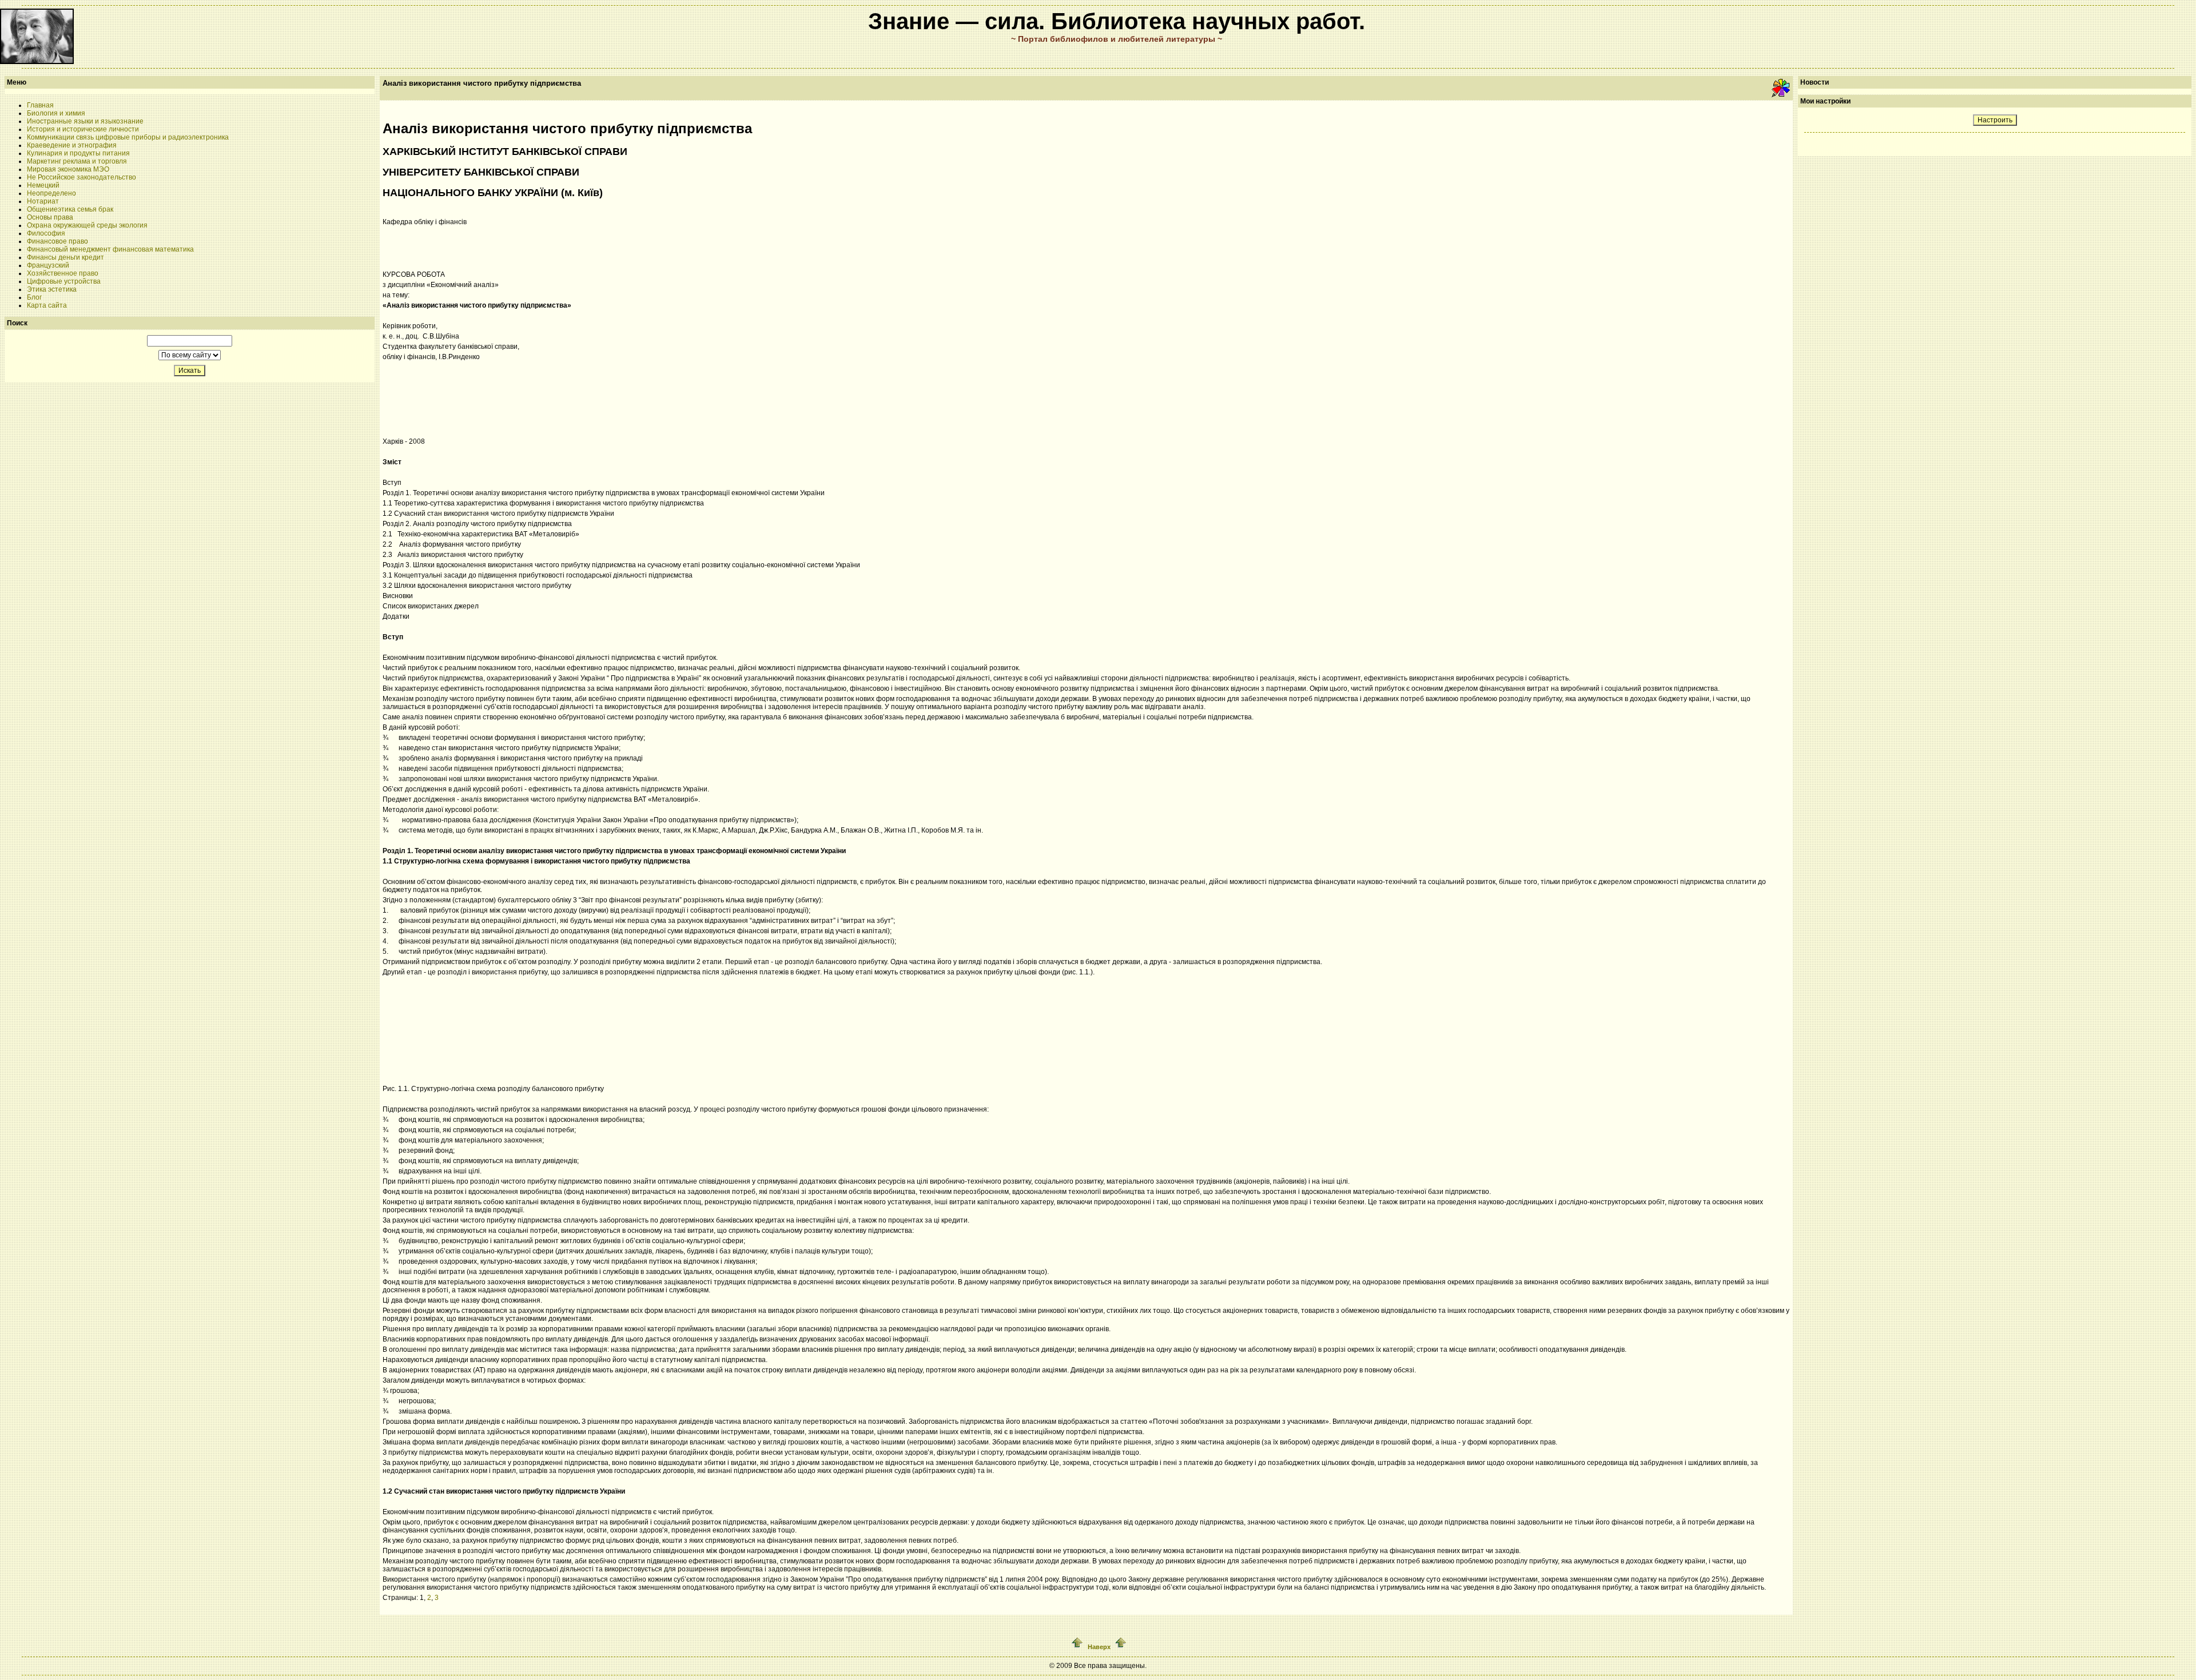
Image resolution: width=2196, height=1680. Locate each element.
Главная (40, 105)
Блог (34, 297)
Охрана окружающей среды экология (87, 225)
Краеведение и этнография (72, 145)
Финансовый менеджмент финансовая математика (110, 249)
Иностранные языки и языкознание (85, 121)
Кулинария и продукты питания (78, 153)
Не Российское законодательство (81, 177)
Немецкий (43, 185)
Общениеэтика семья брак (70, 209)
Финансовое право (57, 241)
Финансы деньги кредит (65, 257)
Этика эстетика (52, 289)
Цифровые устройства (64, 281)
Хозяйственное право (63, 273)
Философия (46, 233)
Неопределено (51, 193)
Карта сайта (47, 305)
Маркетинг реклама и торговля (77, 161)
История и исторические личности (83, 129)
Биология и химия (56, 113)
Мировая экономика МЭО (68, 169)
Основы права (50, 217)
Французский (48, 265)
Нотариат (43, 201)
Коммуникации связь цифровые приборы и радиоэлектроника (128, 137)
